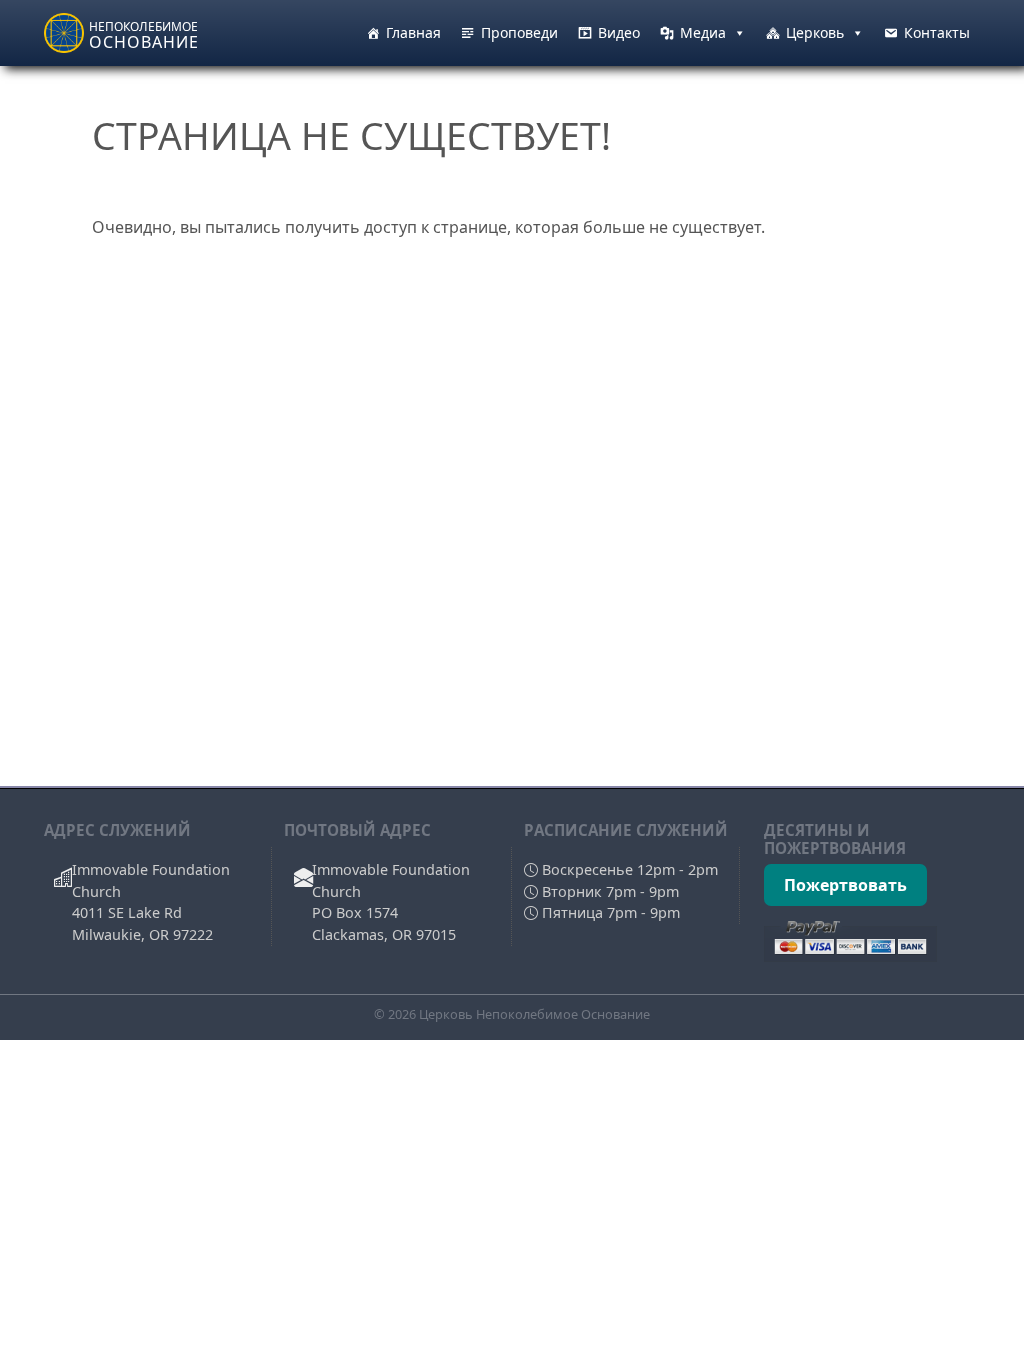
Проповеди (519, 32)
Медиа (703, 32)
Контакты (937, 32)
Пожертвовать (845, 885)
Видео (619, 32)
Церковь (815, 32)
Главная (413, 32)
